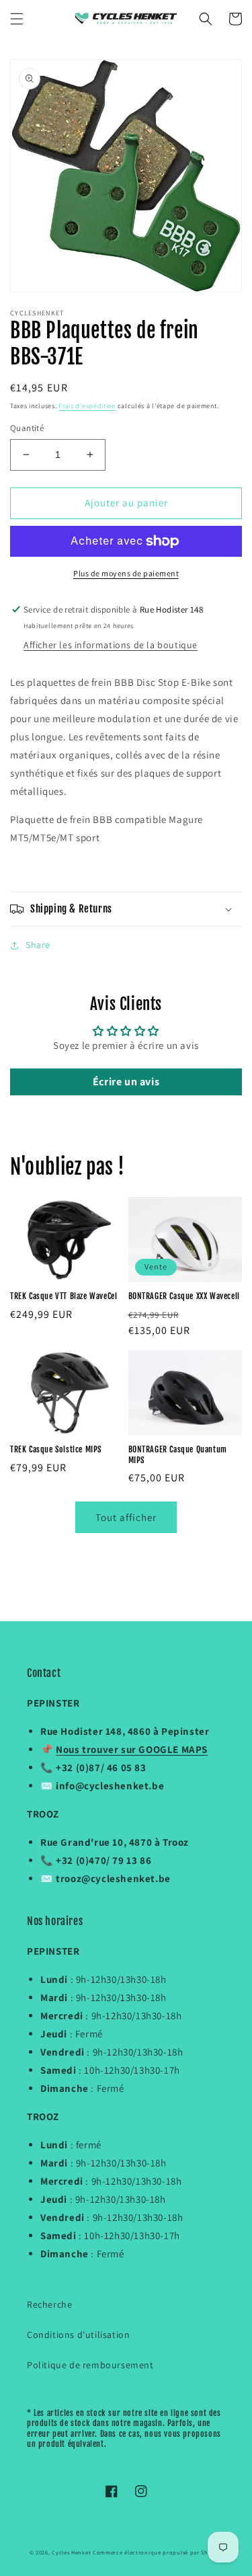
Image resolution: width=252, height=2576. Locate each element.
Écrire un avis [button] (126, 1082)
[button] (17, 19)
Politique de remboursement (90, 2365)
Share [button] (38, 945)
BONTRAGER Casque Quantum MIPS (178, 1455)
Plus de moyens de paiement (126, 573)
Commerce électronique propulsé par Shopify (158, 2552)
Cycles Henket (71, 2552)
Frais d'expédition (87, 406)
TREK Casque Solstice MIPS (56, 1449)
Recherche (49, 2304)
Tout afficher (126, 1517)
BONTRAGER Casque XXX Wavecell (184, 1296)
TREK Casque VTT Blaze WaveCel (64, 1296)
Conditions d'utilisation (78, 2335)
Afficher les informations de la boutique (111, 645)
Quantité (27, 428)
